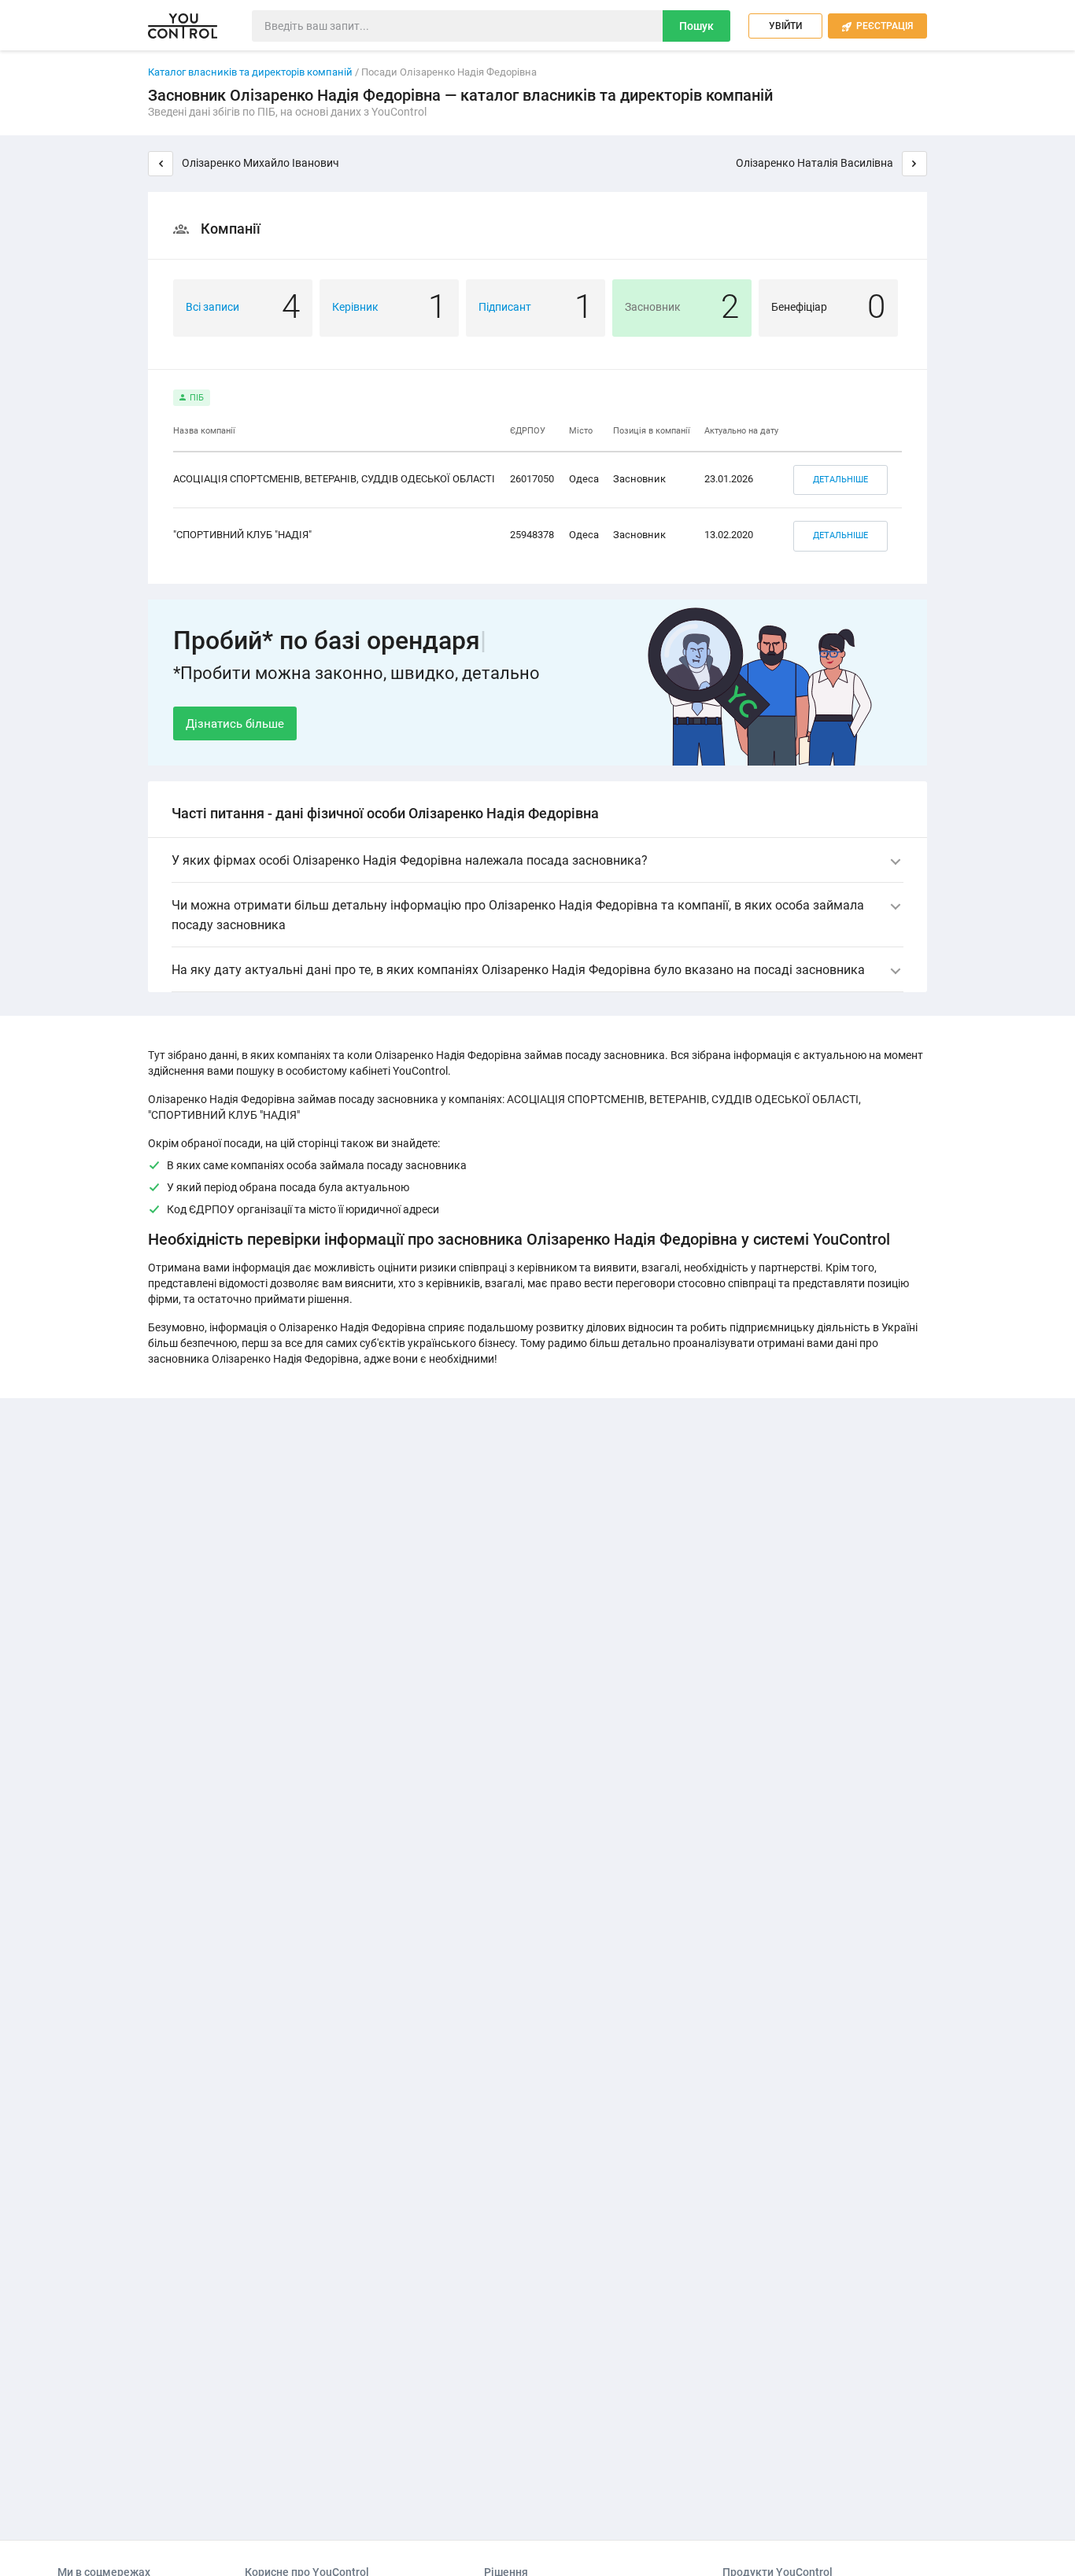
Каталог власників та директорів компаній (250, 72)
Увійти (785, 26)
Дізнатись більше (235, 724)
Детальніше (840, 480)
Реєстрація (877, 26)
